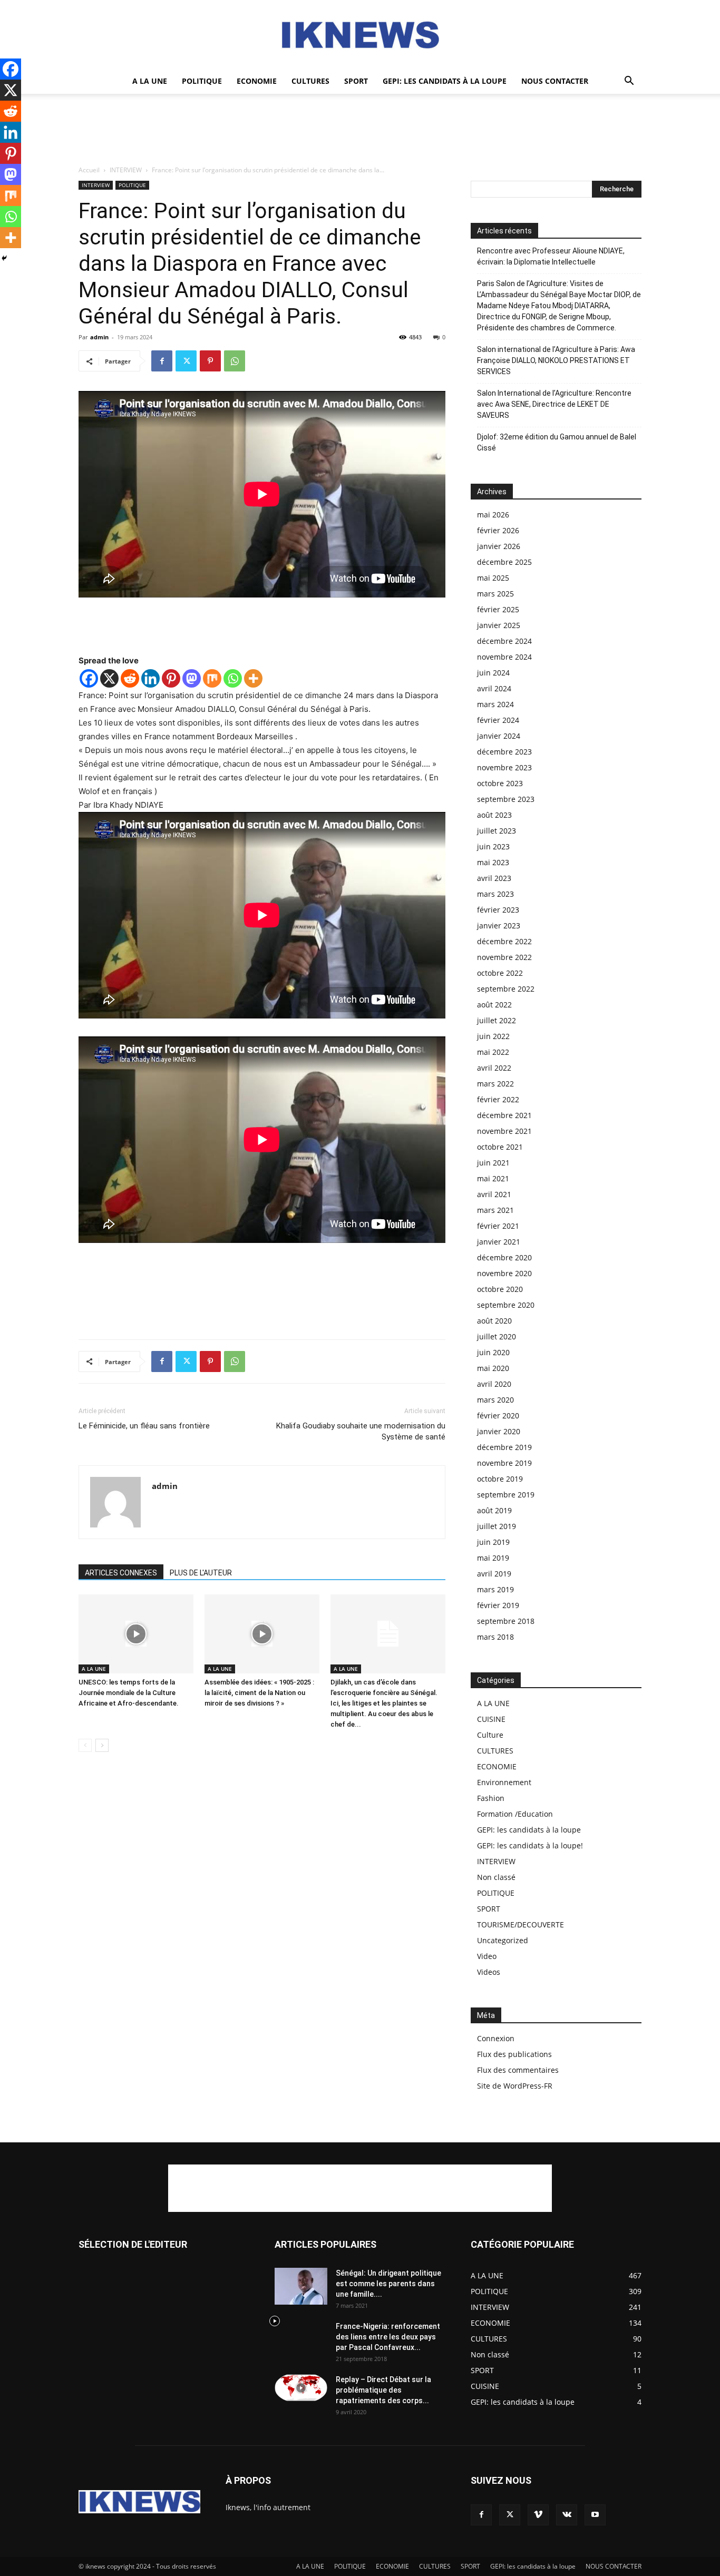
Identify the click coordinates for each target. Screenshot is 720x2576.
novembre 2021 (504, 1131)
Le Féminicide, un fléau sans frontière (144, 1426)
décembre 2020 (504, 1257)
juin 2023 (493, 846)
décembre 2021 (504, 1115)
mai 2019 (493, 1558)
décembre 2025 (504, 562)
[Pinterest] (210, 361)
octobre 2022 (500, 973)
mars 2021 (495, 1210)
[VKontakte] (567, 2515)
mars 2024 (495, 704)
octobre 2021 (500, 1147)
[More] (253, 678)
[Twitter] (186, 361)
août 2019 (494, 1510)
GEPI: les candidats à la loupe (445, 81)
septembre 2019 (506, 1495)
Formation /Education (515, 1814)
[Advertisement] (360, 130)
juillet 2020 (497, 1336)
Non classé (496, 1877)
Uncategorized (503, 1940)
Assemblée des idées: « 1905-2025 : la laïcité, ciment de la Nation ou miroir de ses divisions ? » (259, 1693)
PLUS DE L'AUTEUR (201, 1573)
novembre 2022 (504, 957)
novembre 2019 (504, 1463)
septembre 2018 (506, 1621)
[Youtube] (595, 2515)
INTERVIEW (126, 170)
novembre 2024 (504, 657)
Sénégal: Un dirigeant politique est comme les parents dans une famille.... (388, 2284)
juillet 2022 (497, 1020)
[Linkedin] (150, 678)
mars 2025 (495, 594)
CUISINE (491, 1719)
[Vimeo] (538, 2515)
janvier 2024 (499, 736)
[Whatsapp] (233, 678)
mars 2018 (495, 1637)
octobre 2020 (500, 1289)
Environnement (504, 1782)
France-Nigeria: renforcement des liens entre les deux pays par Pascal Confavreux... (388, 2337)
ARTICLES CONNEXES (121, 1573)
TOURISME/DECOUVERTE (520, 1924)
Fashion (491, 1798)
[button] (629, 82)
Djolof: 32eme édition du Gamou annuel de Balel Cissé (557, 442)
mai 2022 (493, 1052)
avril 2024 (494, 688)
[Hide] (4, 258)
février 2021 (498, 1226)
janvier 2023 (499, 925)
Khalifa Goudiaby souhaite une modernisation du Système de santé (361, 1431)
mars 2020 (495, 1400)
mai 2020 (493, 1368)
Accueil (89, 170)
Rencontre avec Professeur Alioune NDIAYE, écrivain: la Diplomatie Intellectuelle (551, 256)
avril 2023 (494, 878)
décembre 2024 (504, 641)
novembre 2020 (504, 1273)
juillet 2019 (497, 1526)
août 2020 (494, 1321)
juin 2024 (493, 673)
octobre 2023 (500, 783)
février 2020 (498, 1416)
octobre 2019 (500, 1479)
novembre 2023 (504, 767)
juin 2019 (493, 1542)
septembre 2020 (506, 1305)
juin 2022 (493, 1036)
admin (99, 337)
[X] (109, 678)
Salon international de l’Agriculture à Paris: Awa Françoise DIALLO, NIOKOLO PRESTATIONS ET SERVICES (556, 360)
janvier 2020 (499, 1431)
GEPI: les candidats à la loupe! (530, 1845)
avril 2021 (494, 1194)
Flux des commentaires (518, 2070)
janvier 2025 (499, 625)
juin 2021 (493, 1163)
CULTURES (310, 81)
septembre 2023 (506, 799)
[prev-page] (85, 1745)
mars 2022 (495, 1084)
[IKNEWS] (360, 35)
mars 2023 (495, 894)
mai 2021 (493, 1178)
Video (487, 1956)
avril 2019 (494, 1574)
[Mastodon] (192, 678)
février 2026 (498, 530)
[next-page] (102, 1745)
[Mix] (212, 678)
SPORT (356, 81)
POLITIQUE (202, 81)
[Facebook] (162, 361)
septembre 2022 (506, 989)
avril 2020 (494, 1384)
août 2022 (494, 1005)
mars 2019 (495, 1589)
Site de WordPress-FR (515, 2086)
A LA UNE (150, 81)
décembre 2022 (504, 941)
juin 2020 (493, 1352)
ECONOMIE (257, 81)
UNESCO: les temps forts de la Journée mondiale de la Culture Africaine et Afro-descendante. (129, 1693)
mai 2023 (493, 862)
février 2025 (498, 609)
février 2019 (498, 1605)
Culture (490, 1735)
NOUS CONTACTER (555, 81)
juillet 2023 (497, 831)
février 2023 (498, 910)
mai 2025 (493, 578)
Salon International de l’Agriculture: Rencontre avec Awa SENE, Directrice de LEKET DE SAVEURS (554, 404)
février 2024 (498, 720)
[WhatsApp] (235, 361)
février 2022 (498, 1099)
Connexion (496, 2038)
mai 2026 (493, 515)
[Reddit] (130, 678)
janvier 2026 (499, 546)
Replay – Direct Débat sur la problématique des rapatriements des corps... (383, 2390)
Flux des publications (514, 2054)
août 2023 (494, 815)
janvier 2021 (499, 1242)
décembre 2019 (504, 1447)
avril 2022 (494, 1068)
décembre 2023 (504, 752)
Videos (489, 1972)
